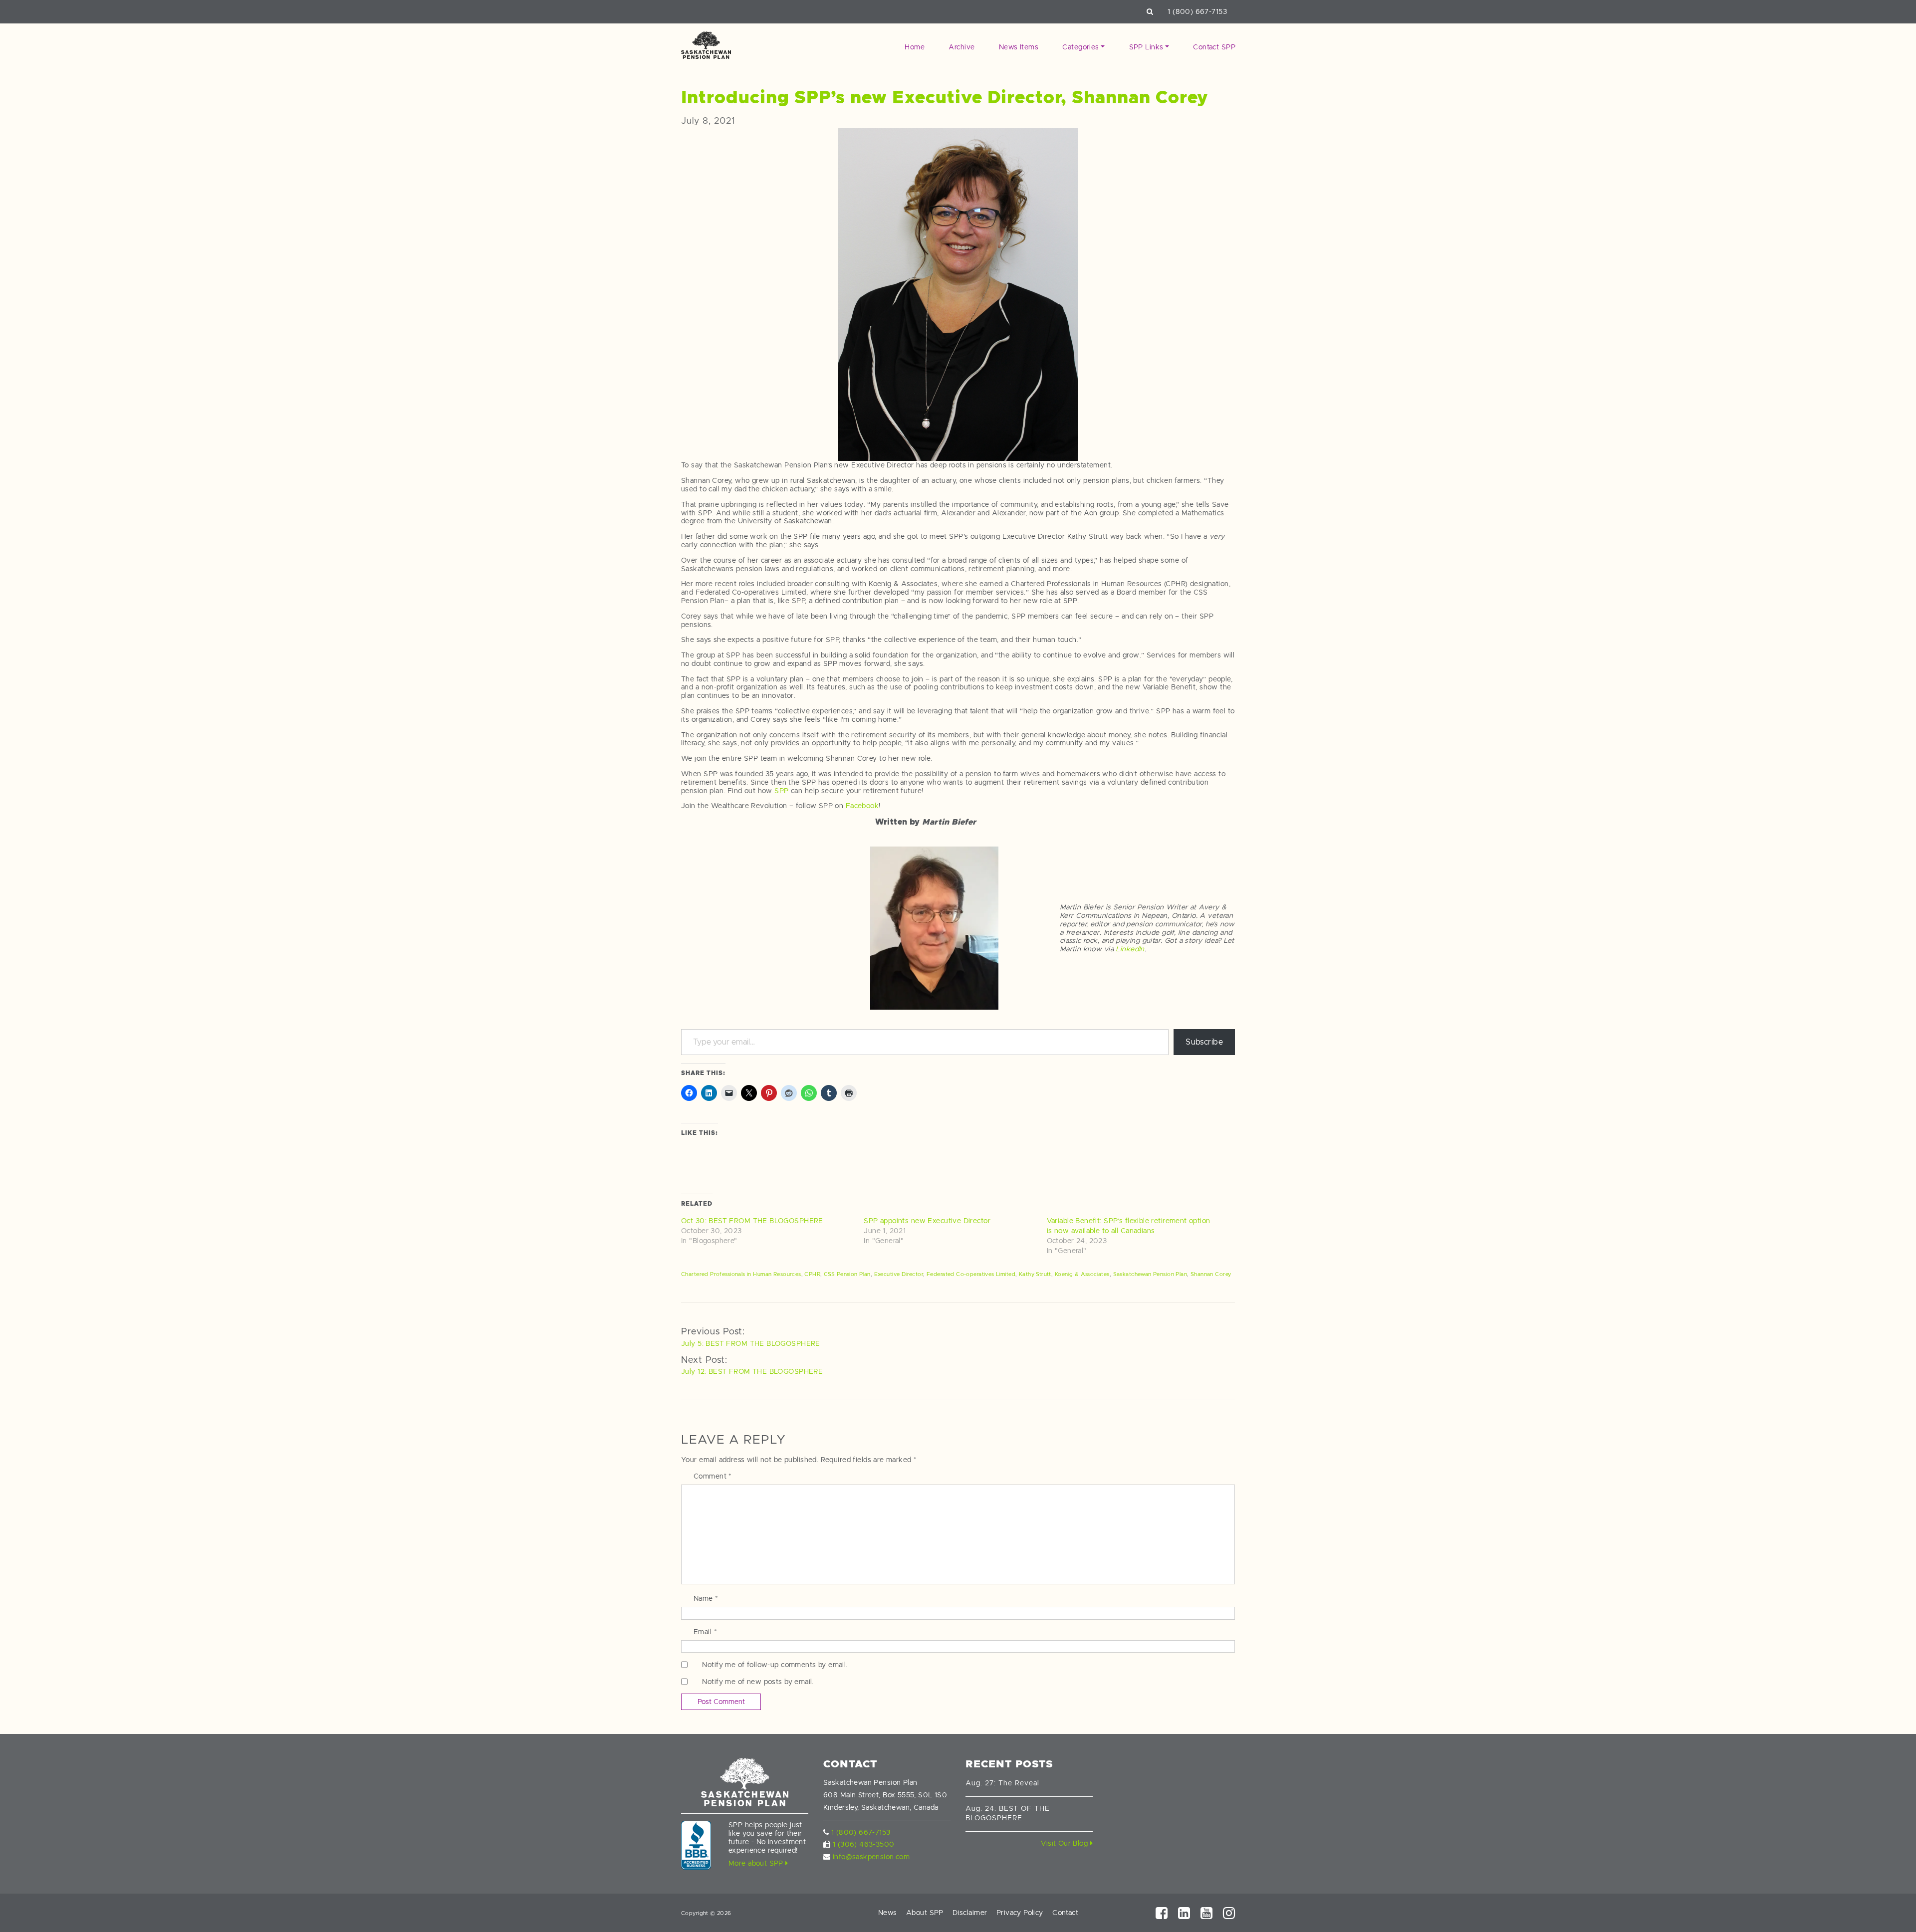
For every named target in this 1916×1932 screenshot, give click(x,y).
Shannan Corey (1211, 1274)
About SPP (925, 1913)
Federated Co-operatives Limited (971, 1274)
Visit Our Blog (1065, 1843)
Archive (961, 47)
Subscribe (1204, 1042)
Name (706, 1598)
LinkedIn (1130, 949)
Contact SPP (1214, 47)
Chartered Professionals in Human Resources (741, 1274)
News (888, 1913)
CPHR (812, 1274)
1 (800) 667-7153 (1197, 11)
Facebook (862, 806)
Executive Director (899, 1274)
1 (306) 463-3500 (864, 1844)
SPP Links (1146, 47)
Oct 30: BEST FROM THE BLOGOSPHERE (752, 1221)
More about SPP (757, 1863)
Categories (1080, 47)
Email (705, 1632)
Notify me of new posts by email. (758, 1682)
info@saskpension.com (871, 1857)
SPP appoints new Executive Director (927, 1221)
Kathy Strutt (1035, 1274)
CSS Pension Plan (847, 1274)
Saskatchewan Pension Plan (1150, 1274)
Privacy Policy (1020, 1913)
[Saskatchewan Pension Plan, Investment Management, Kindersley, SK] (696, 1845)
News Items (1019, 47)
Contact (1065, 1913)
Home (915, 47)
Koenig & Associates (1082, 1274)
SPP (781, 791)
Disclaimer (970, 1913)
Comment (713, 1476)
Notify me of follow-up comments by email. (775, 1665)
